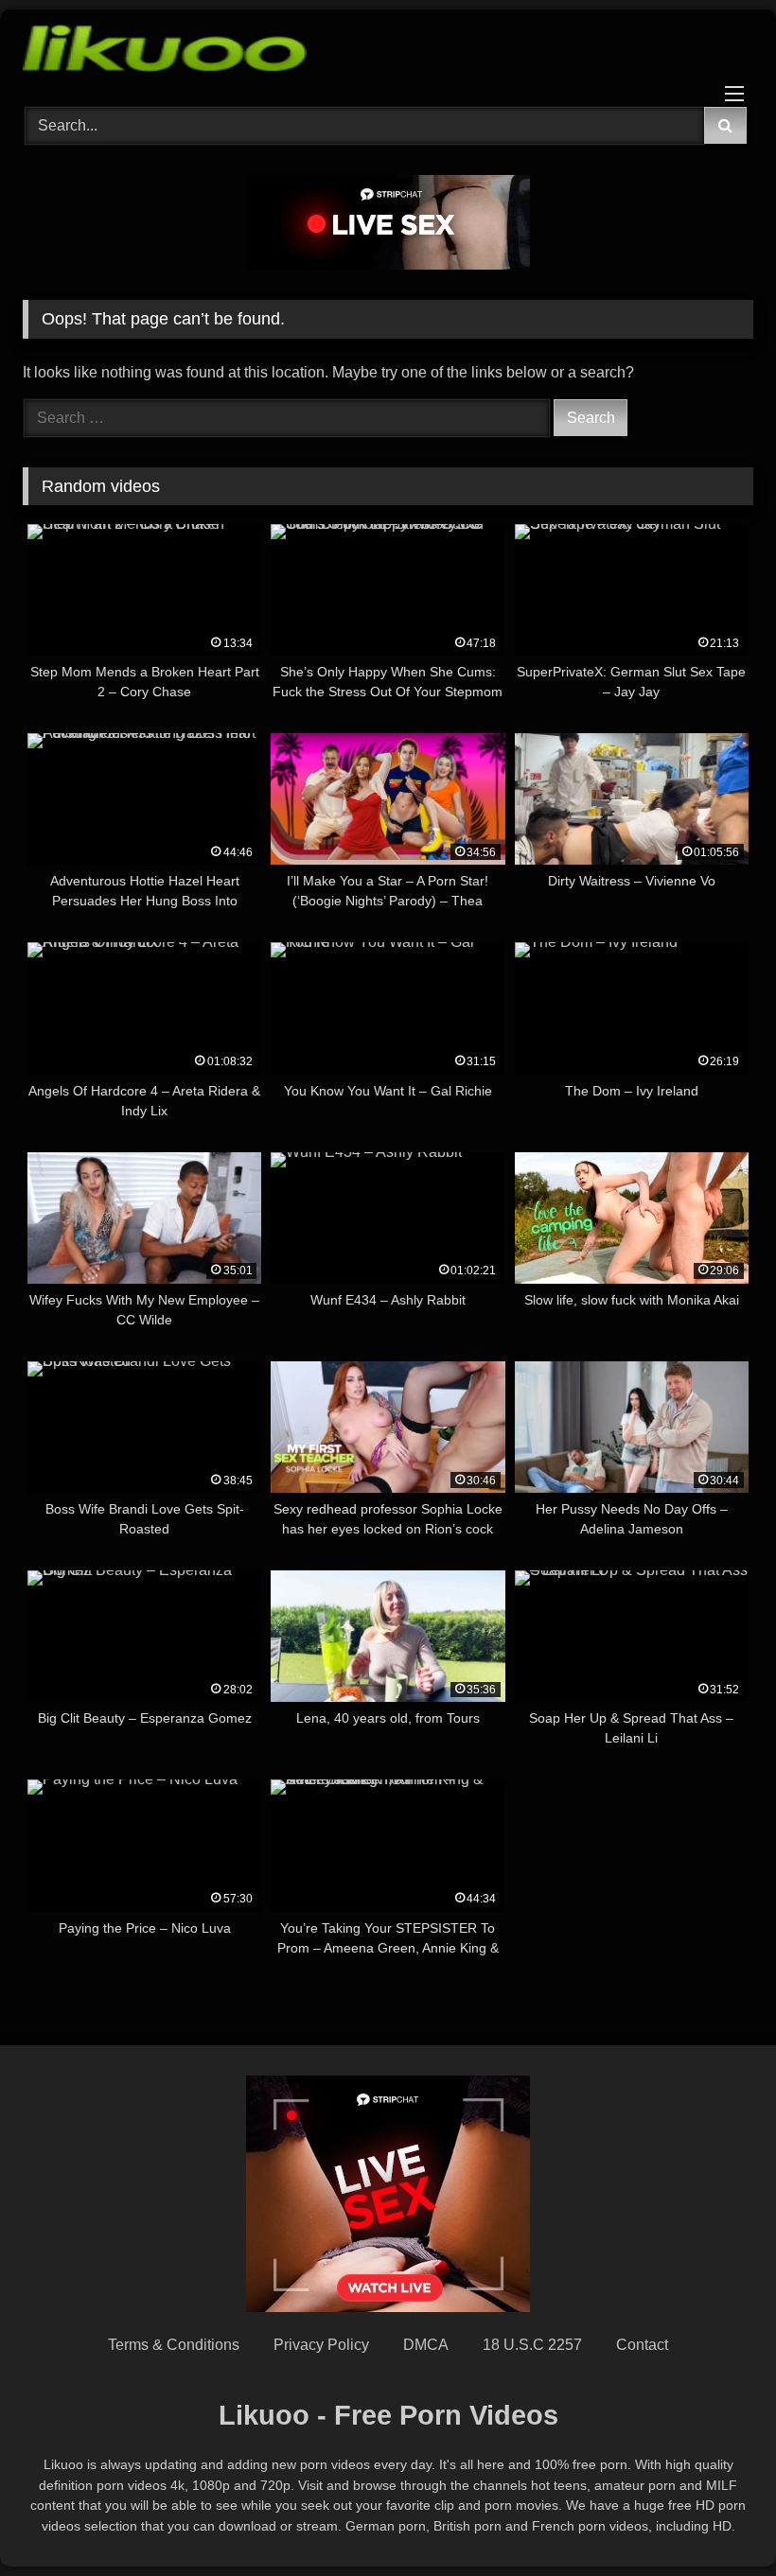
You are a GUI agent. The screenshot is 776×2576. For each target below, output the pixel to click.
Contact (642, 2345)
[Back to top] (717, 2520)
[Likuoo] (388, 52)
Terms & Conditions (174, 2345)
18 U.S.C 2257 (532, 2345)
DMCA (426, 2345)
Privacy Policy (321, 2345)
